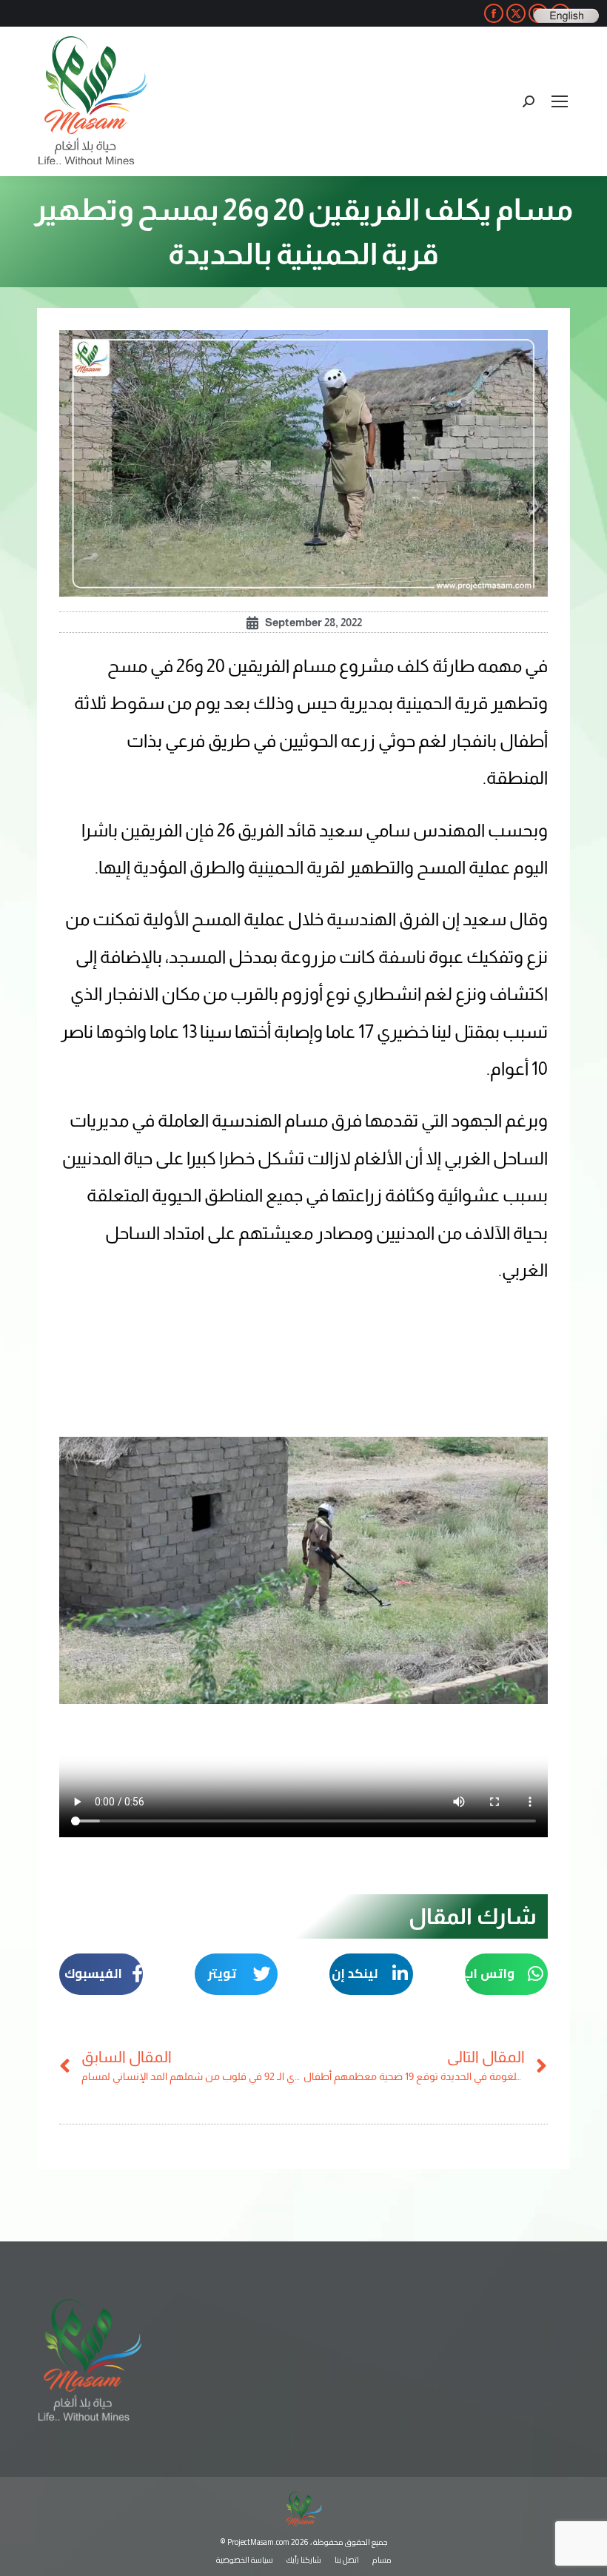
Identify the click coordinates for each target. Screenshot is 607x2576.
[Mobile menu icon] (560, 101)
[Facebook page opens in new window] (494, 13)
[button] (507, 1974)
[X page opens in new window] (516, 13)
